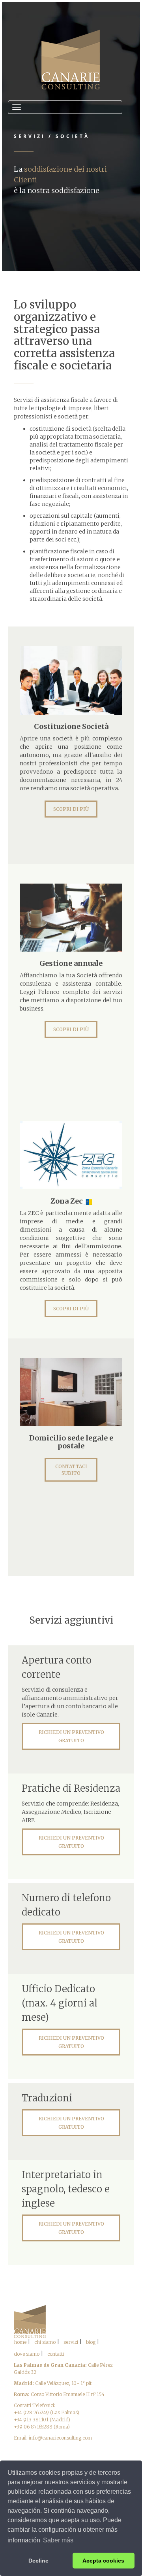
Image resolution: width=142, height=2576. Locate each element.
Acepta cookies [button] (103, 2561)
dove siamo (27, 2354)
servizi (71, 2342)
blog (91, 2342)
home (20, 2342)
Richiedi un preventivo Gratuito (71, 1736)
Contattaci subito (71, 1470)
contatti (56, 2354)
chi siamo (45, 2342)
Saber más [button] (58, 2540)
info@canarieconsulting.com (60, 2438)
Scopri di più (71, 809)
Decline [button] (38, 2561)
